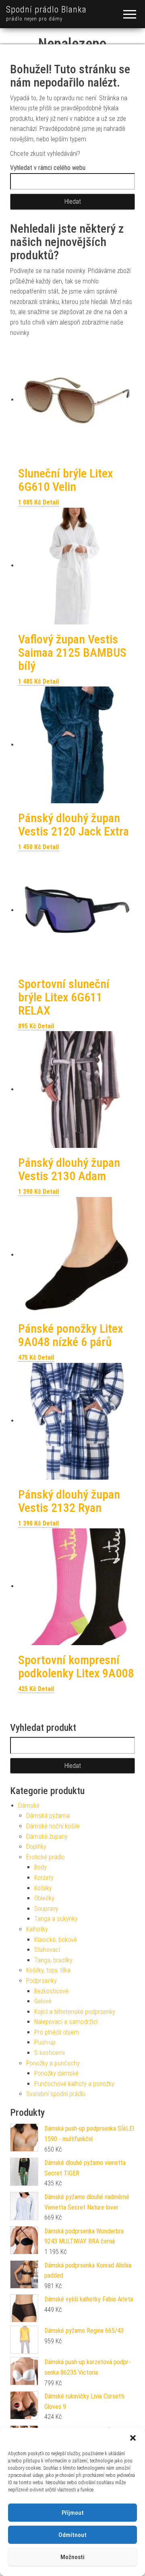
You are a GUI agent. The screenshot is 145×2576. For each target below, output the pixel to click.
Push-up (45, 2042)
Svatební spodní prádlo (56, 2094)
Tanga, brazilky (53, 1960)
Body (40, 1867)
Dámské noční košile (53, 1826)
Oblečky (44, 1898)
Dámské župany (47, 1837)
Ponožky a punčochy (53, 2063)
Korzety (44, 1878)
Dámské (29, 1806)
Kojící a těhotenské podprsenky (75, 2012)
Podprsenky (41, 1981)
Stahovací (47, 1950)
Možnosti (72, 2557)
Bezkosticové (51, 1991)
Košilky (43, 1888)
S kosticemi (50, 2053)
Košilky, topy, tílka (48, 1970)
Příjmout (73, 2513)
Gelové (43, 2001)
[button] (133, 2438)
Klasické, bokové (56, 1940)
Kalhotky (37, 1929)
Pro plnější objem (57, 2032)
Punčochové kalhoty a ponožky (74, 2084)
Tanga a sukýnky (56, 1919)
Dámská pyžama (48, 1816)
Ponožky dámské (56, 2073)
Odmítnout (72, 2535)
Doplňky (36, 1847)
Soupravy (46, 1909)
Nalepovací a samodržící (66, 2022)
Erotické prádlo (46, 1857)
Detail (51, 502)
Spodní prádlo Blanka (46, 9)
